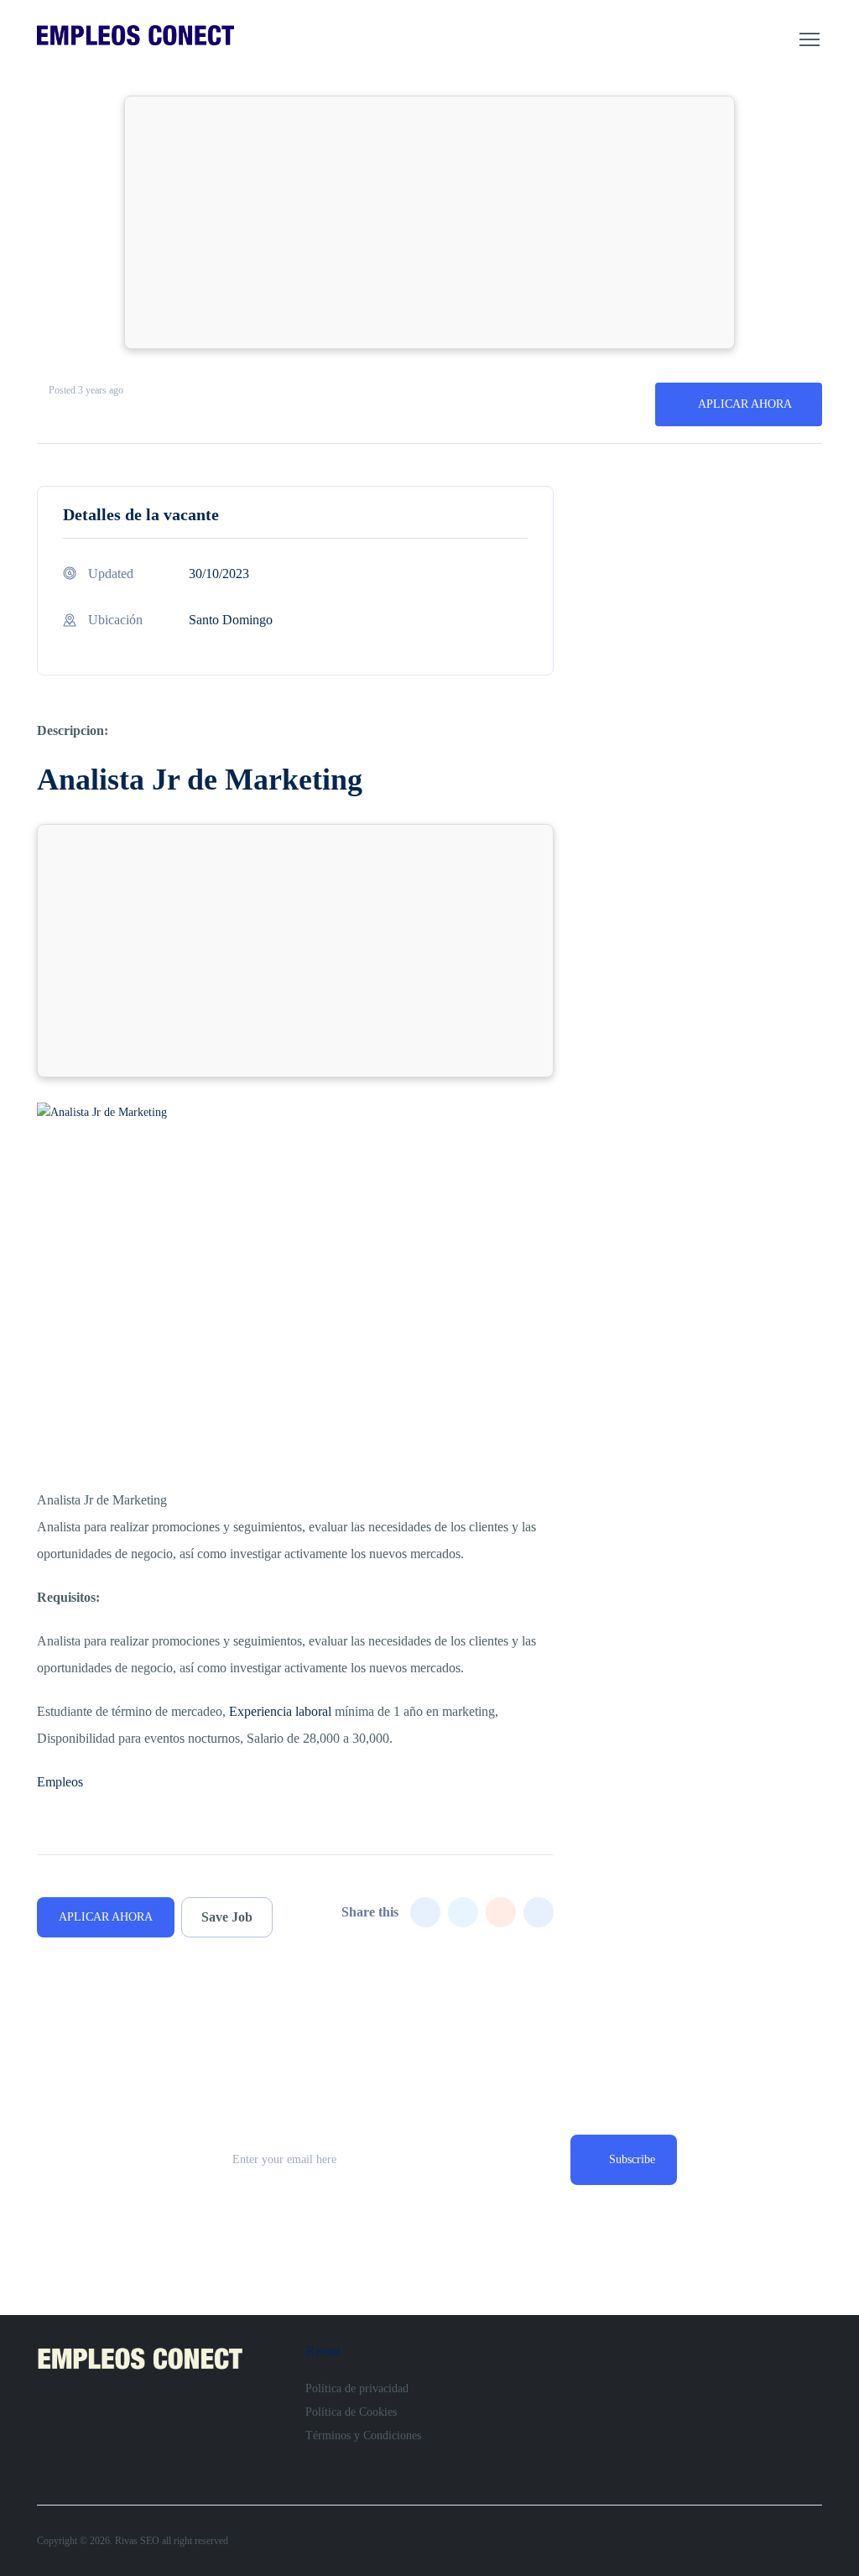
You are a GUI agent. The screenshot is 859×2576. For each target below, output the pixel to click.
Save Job (227, 1917)
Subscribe (632, 2159)
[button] (810, 39)
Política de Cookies (351, 2412)
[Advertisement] (429, 222)
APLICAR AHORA (745, 404)
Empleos (60, 1782)
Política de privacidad (357, 2388)
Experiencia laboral (280, 1711)
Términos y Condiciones (363, 2435)
